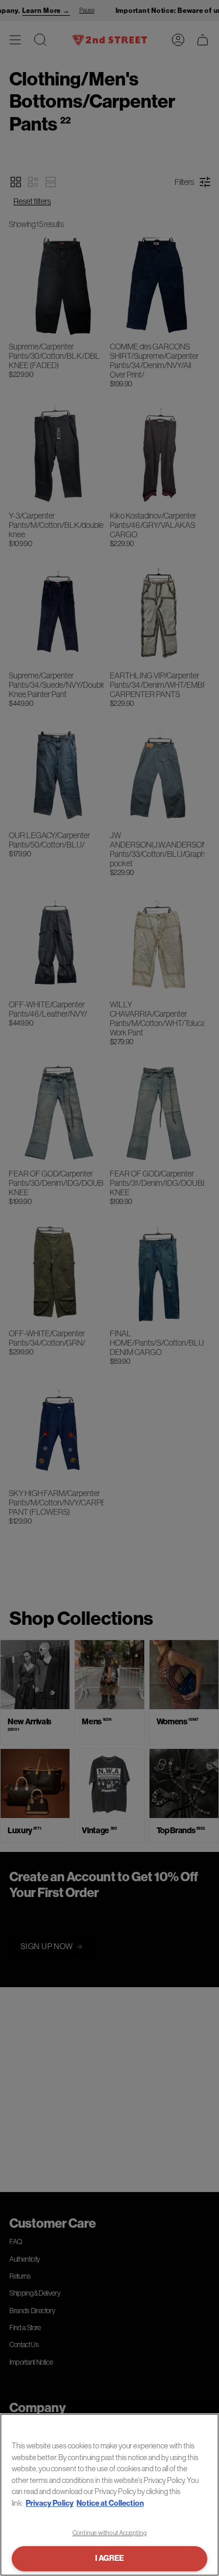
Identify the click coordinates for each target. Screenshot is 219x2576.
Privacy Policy (50, 2503)
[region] (109, 2495)
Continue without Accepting (109, 2533)
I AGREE (109, 2558)
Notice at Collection (110, 2503)
